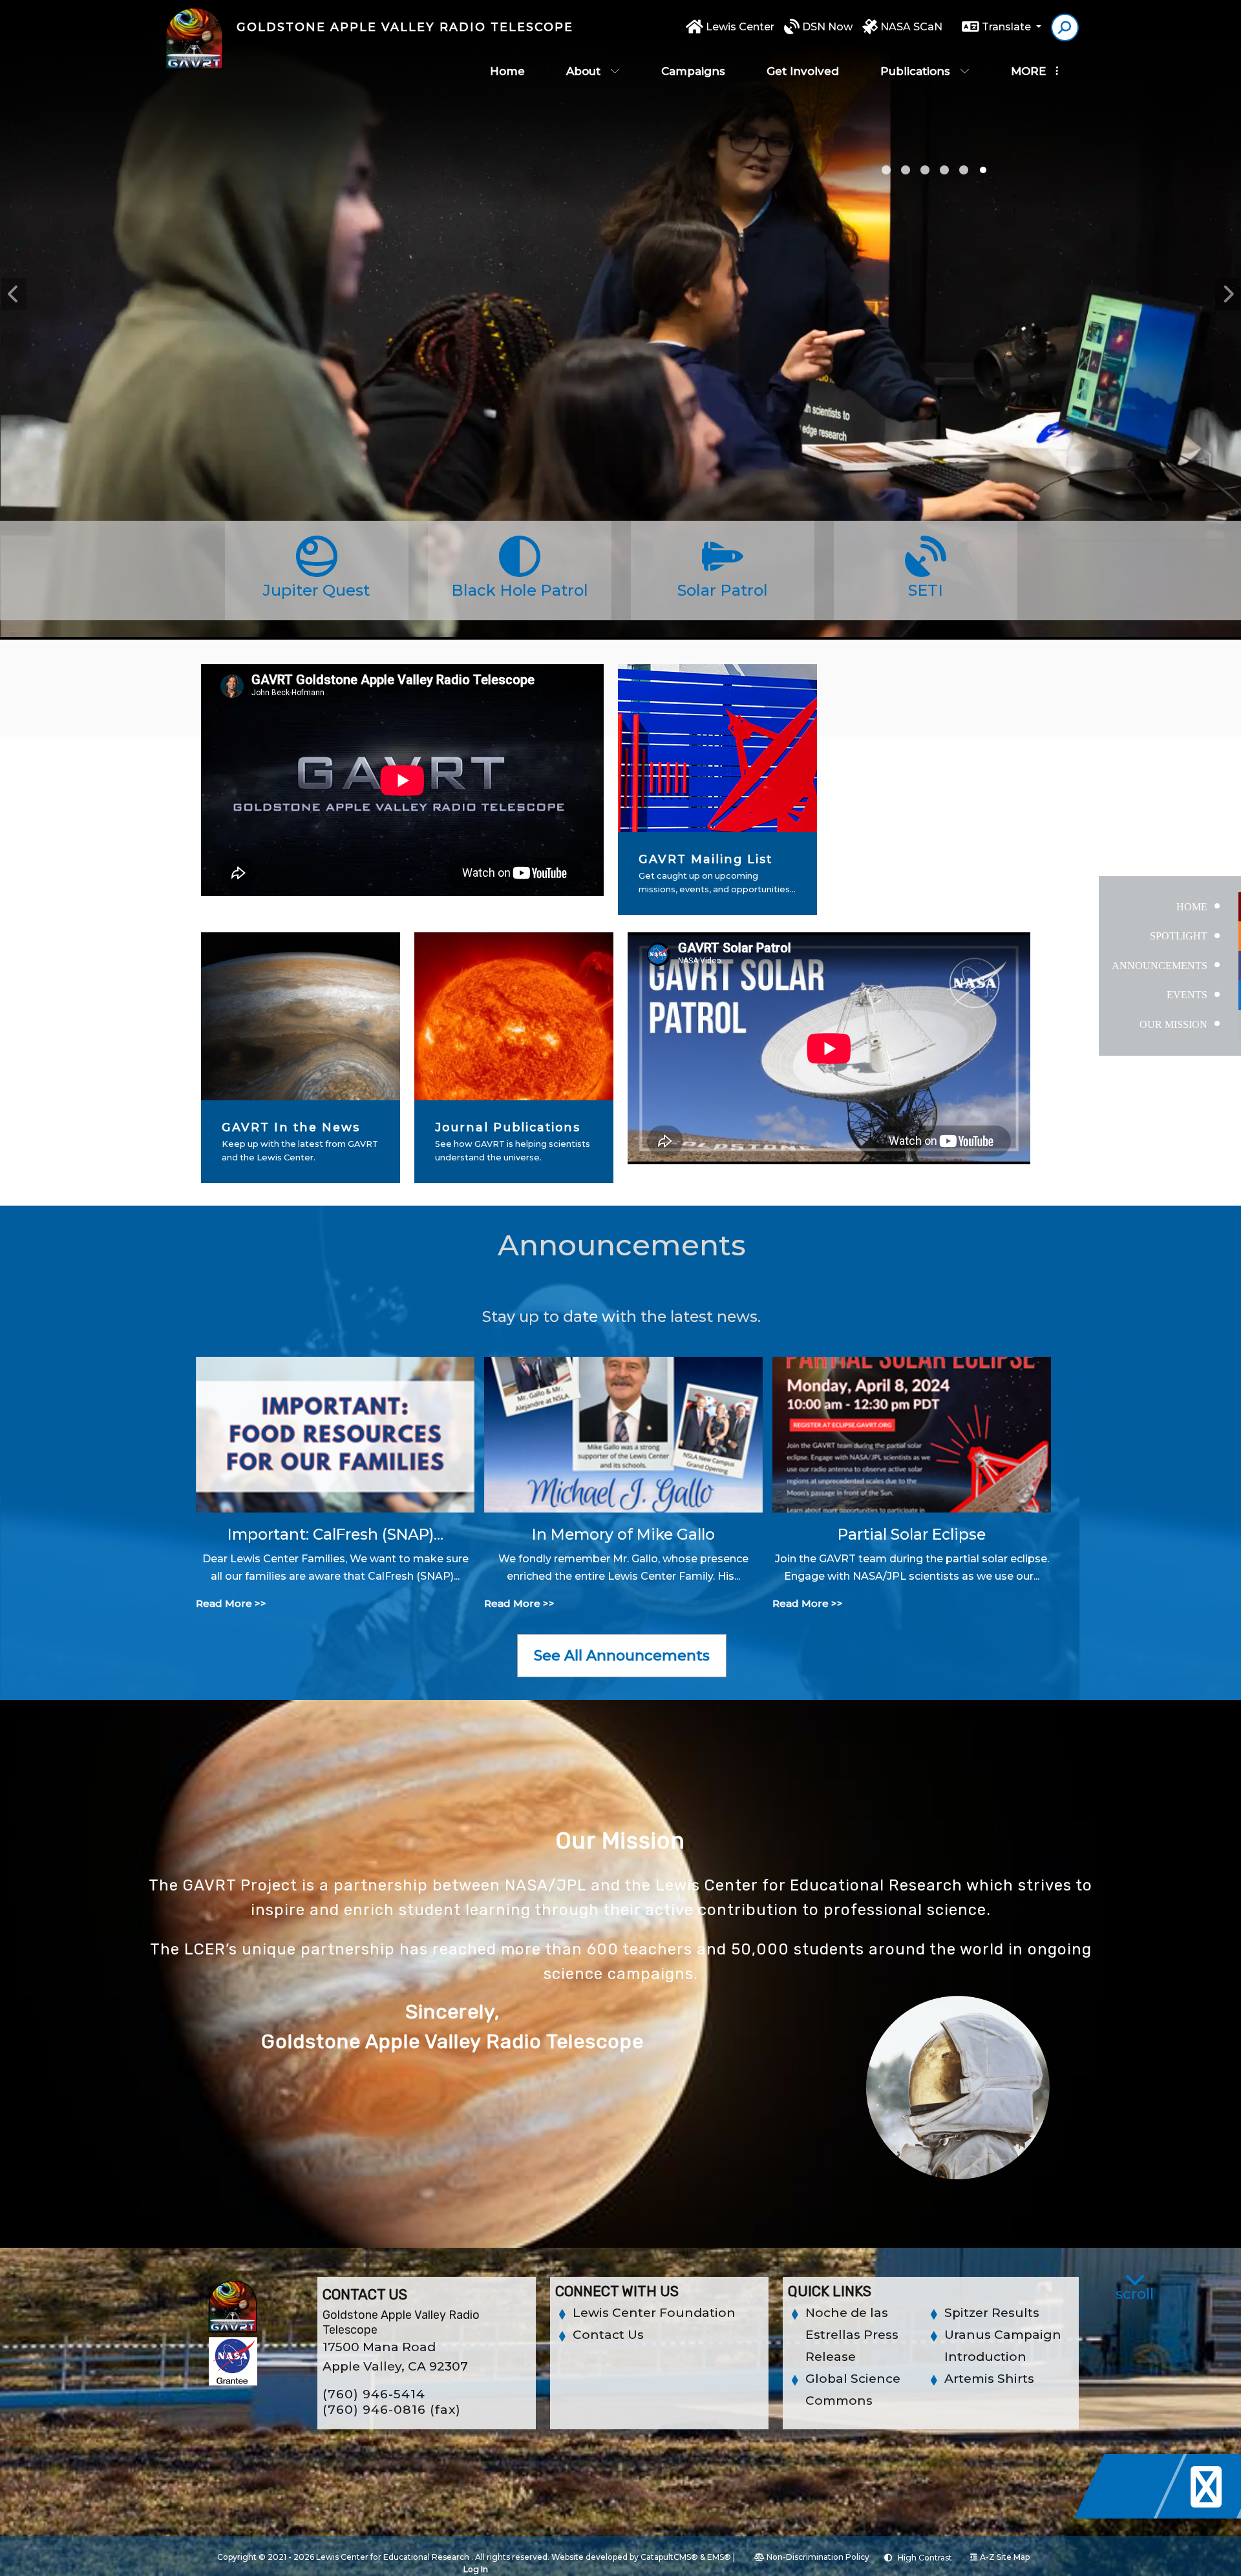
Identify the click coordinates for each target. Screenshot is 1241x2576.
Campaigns (693, 71)
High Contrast (925, 2558)
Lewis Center (740, 27)
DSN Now (827, 27)
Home (507, 71)
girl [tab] (906, 170)
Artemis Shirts (989, 2379)
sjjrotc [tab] (944, 170)
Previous (14, 294)
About (583, 71)
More (1028, 71)
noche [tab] (964, 170)
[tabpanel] (620, 375)
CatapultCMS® (669, 2557)
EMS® (719, 2557)
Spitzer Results (992, 2313)
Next (1227, 294)
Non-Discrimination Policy (818, 2557)
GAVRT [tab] (925, 170)
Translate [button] (1008, 27)
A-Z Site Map (1005, 2557)
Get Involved (803, 71)
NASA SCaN (911, 27)
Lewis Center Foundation (654, 2313)
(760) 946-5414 (374, 2394)
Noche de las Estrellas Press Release (852, 2335)
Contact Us (608, 2335)
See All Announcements (622, 1656)
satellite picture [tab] (886, 170)
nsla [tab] (983, 170)
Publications (915, 71)
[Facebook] (1132, 2515)
